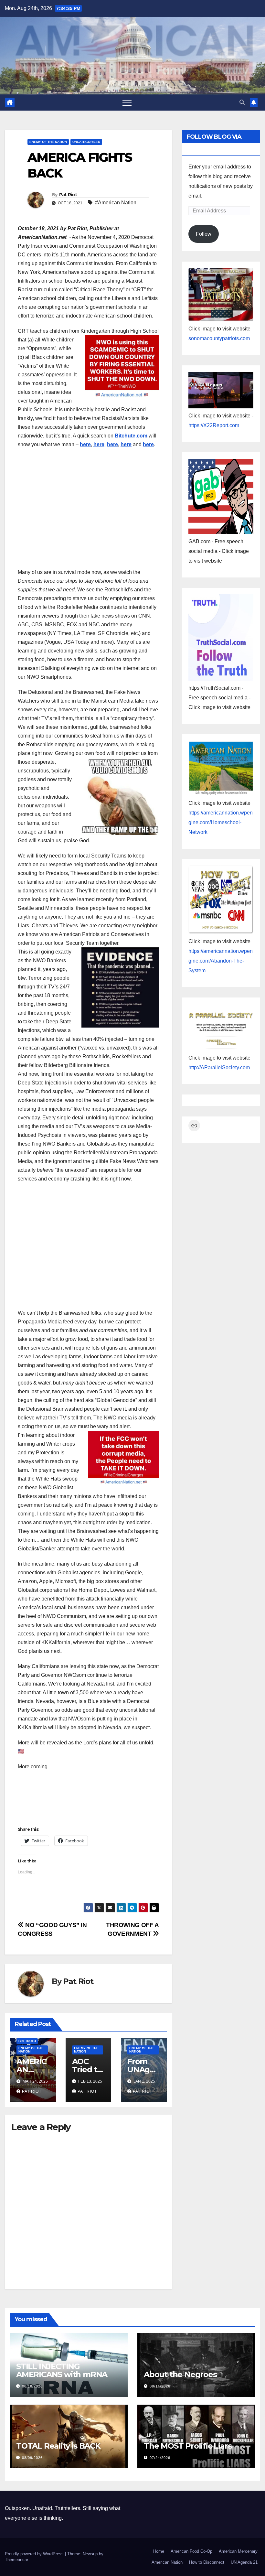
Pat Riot (68, 195)
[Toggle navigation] (127, 102)
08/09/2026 (32, 2458)
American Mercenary (238, 2551)
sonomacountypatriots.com (219, 338)
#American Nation (116, 203)
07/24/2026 (160, 2458)
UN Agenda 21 (244, 2562)
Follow (204, 234)
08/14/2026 (160, 2386)
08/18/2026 (32, 2386)
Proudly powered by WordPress (35, 2554)
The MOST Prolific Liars (188, 2446)
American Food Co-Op (191, 2551)
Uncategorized (86, 142)
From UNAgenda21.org (143, 2069)
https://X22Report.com (214, 425)
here (85, 444)
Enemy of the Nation (48, 142)
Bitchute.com (131, 436)
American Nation (167, 2562)
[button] (242, 102)
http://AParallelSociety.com (219, 1067)
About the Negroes (180, 2374)
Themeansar (16, 2560)
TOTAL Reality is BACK (58, 2446)
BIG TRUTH (27, 2041)
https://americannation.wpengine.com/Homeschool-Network (221, 822)
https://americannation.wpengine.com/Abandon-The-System (221, 961)
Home (159, 2551)
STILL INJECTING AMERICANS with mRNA (62, 2370)
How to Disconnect (207, 2562)
